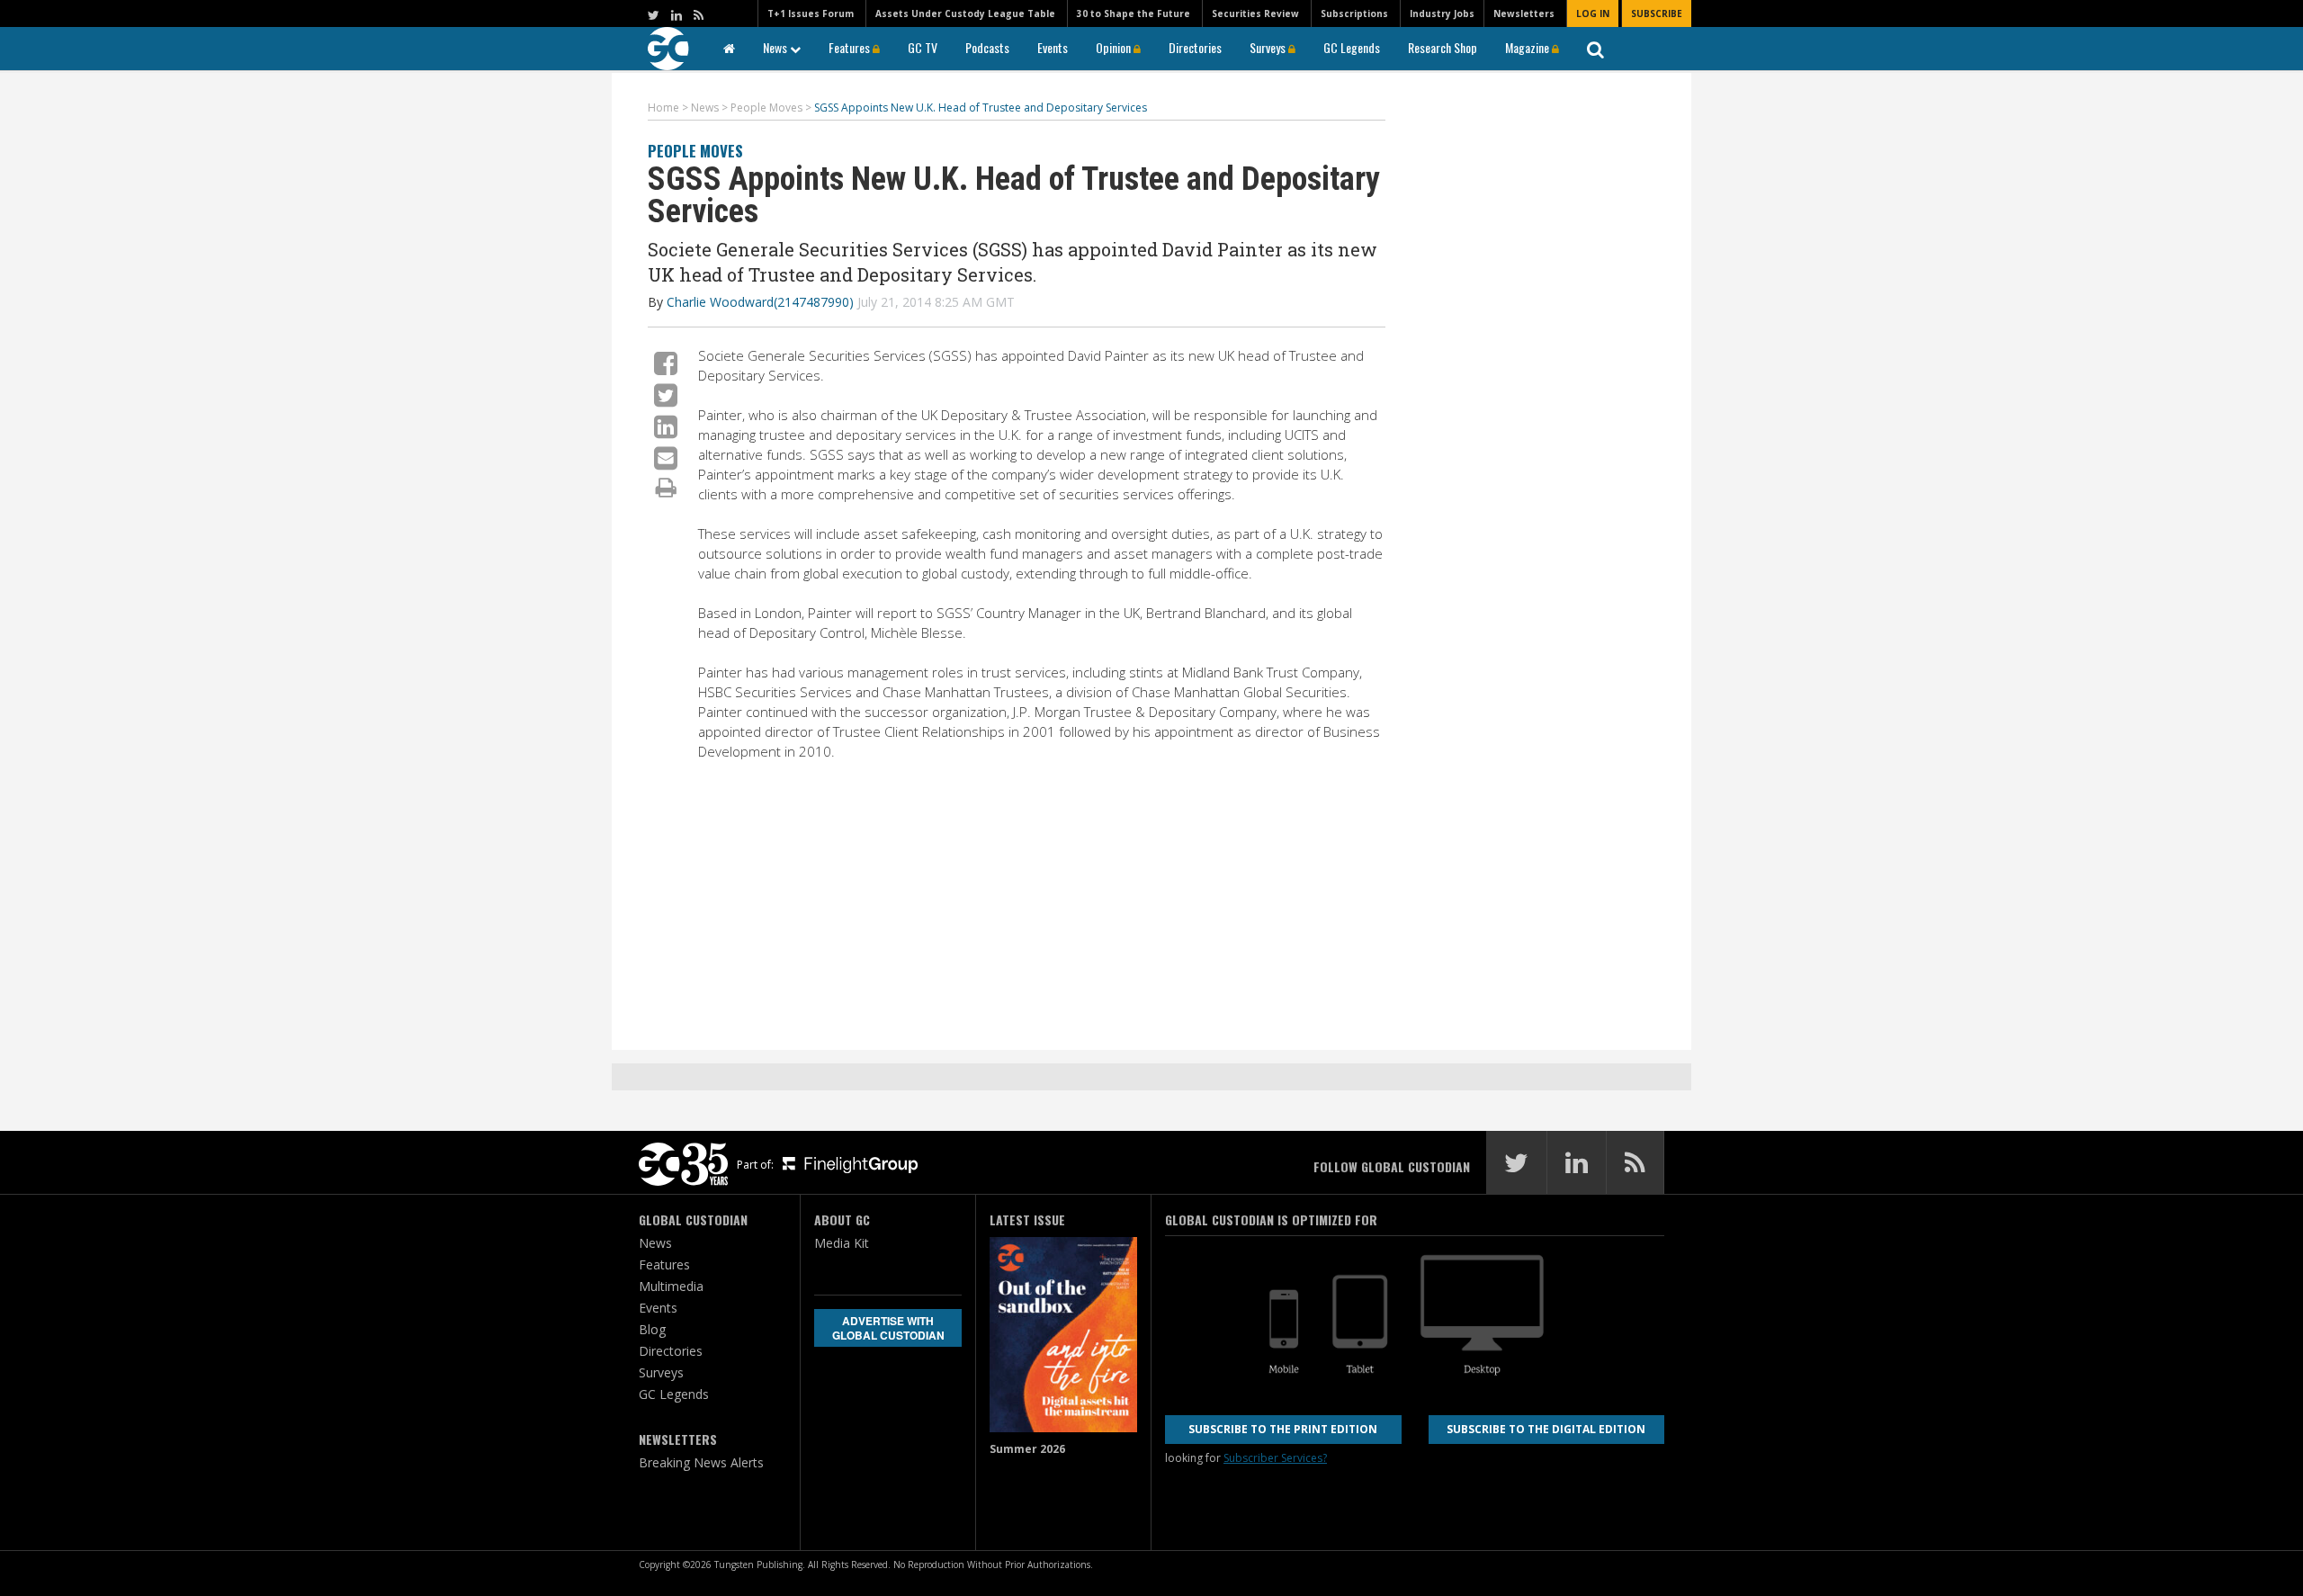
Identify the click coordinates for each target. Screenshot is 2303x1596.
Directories (1195, 47)
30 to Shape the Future (1134, 13)
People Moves (695, 151)
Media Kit (842, 1243)
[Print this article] (666, 487)
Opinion (1115, 47)
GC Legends (1352, 47)
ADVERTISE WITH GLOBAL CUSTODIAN (888, 1328)
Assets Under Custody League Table (965, 13)
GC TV (923, 47)
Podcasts (987, 47)
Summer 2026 (1027, 1449)
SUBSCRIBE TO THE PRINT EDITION (1283, 1429)
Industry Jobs (1442, 13)
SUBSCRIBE (1657, 13)
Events (1053, 47)
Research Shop (1443, 47)
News (776, 47)
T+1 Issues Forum (811, 13)
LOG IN (1593, 13)
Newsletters (1524, 13)
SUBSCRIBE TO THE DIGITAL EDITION (1546, 1429)
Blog (652, 1329)
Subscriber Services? (1275, 1458)
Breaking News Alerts (701, 1462)
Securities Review (1255, 13)
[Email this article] (666, 457)
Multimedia (671, 1286)
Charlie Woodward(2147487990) (760, 302)
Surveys (1269, 47)
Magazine (1528, 47)
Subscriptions (1354, 13)
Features (851, 47)
